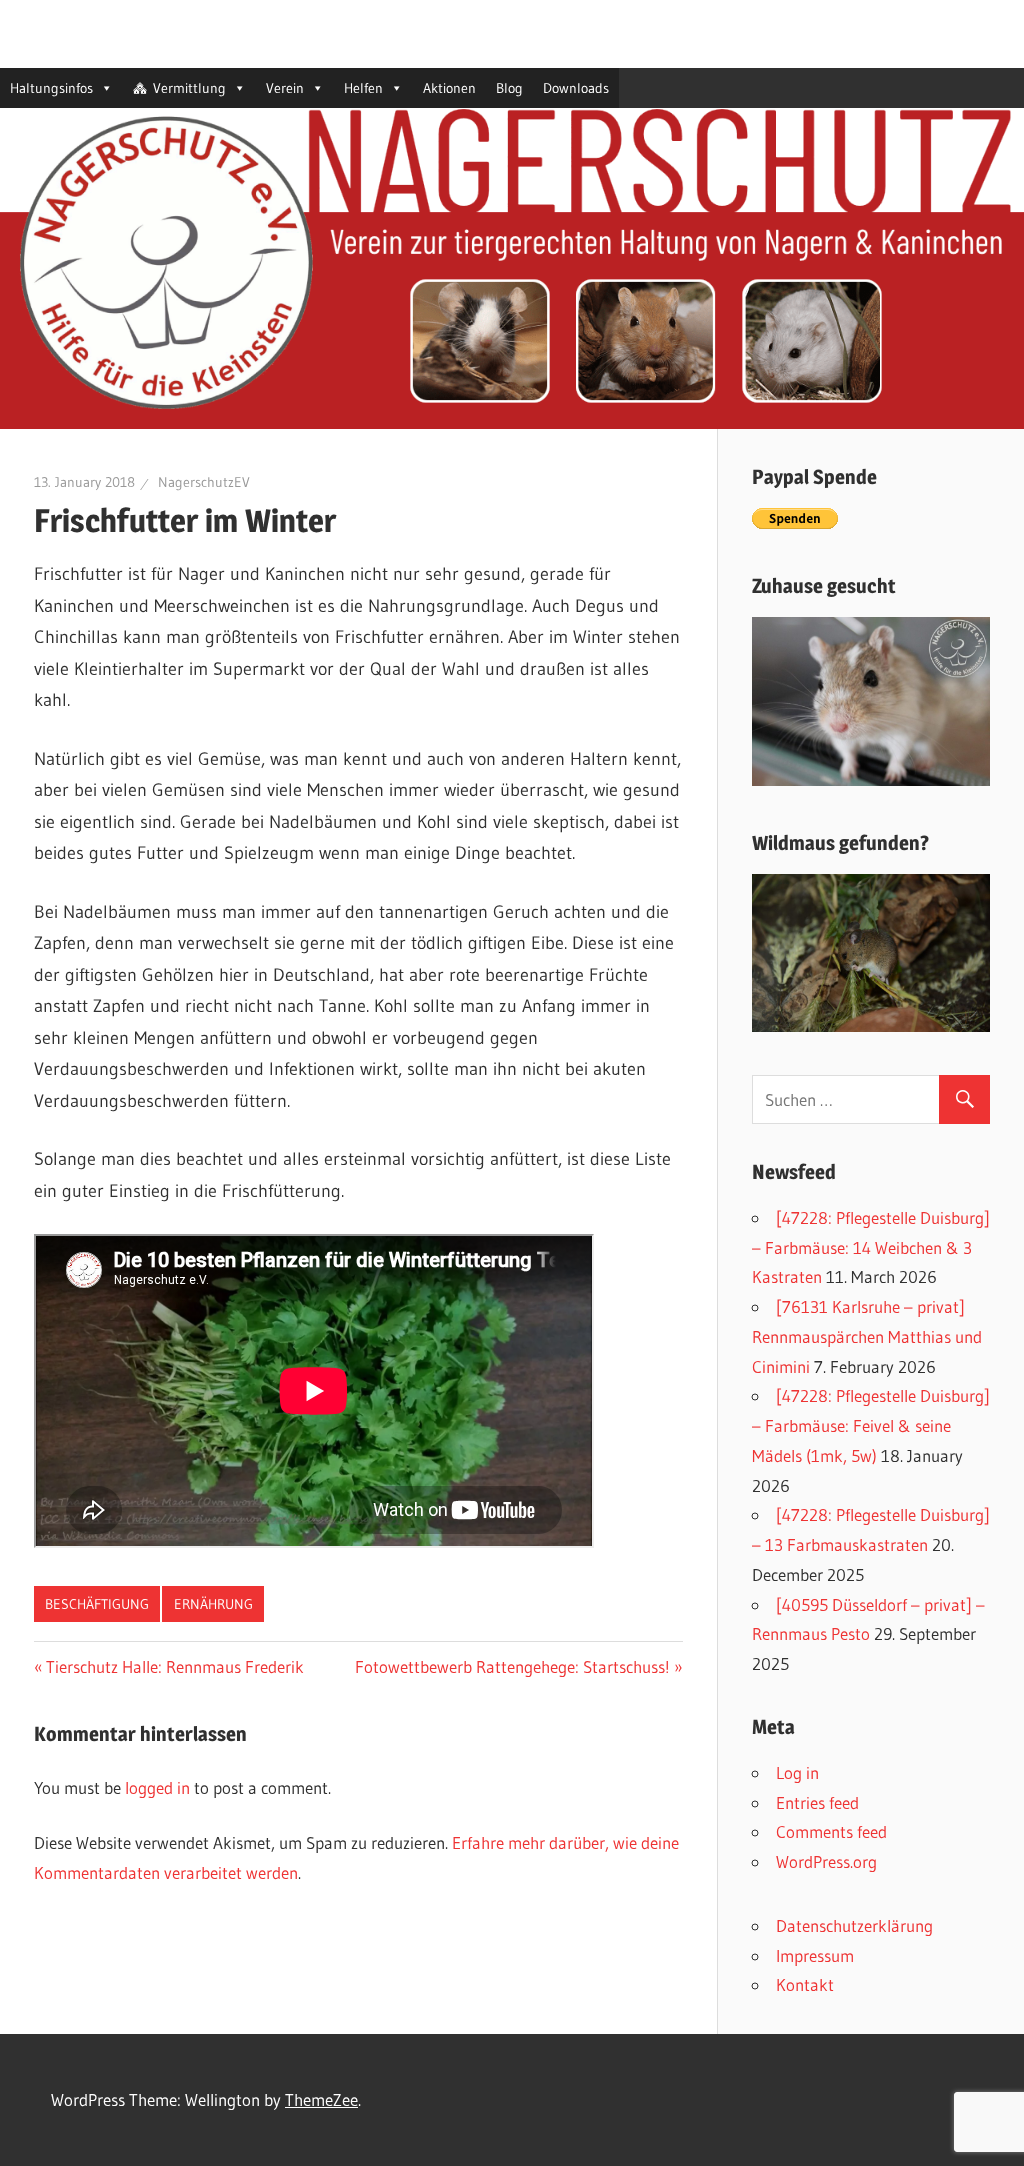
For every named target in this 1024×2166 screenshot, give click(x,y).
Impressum (815, 1955)
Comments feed (831, 1831)
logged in (157, 1787)
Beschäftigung (97, 1604)
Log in (797, 1772)
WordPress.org (826, 1861)
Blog (509, 88)
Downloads (576, 88)
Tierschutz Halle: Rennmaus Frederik (175, 1666)
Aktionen (449, 88)
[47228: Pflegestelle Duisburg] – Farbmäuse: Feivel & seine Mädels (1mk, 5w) (871, 1425)
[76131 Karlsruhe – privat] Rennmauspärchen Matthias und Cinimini (867, 1336)
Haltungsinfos (51, 88)
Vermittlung (189, 88)
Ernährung (213, 1604)
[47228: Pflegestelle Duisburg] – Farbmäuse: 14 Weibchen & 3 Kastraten (871, 1247)
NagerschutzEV (204, 482)
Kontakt (805, 1984)
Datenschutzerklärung (854, 1925)
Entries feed (817, 1802)
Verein (285, 88)
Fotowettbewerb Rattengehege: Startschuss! (512, 1666)
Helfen (363, 88)
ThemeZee (321, 2099)
